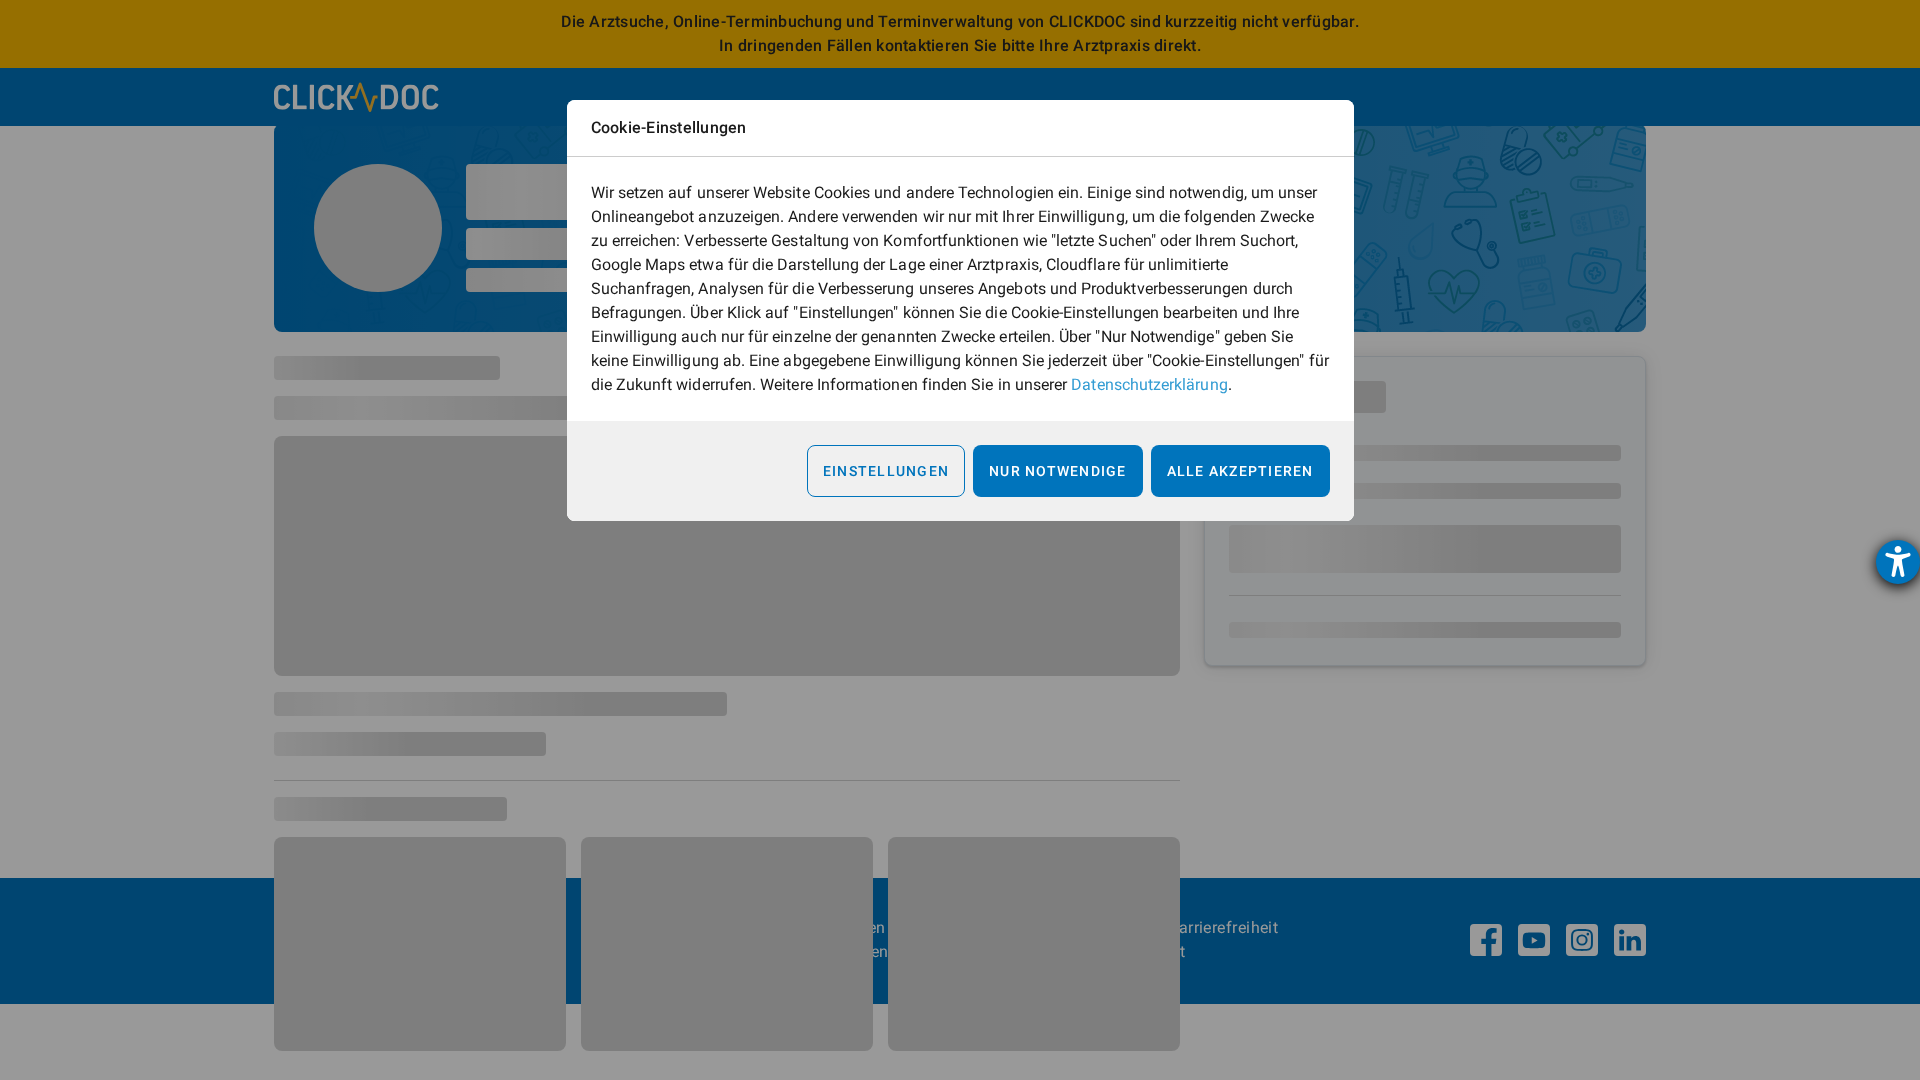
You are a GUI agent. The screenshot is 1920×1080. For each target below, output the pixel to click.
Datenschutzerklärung (1149, 384)
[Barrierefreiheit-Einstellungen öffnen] (1898, 562)
